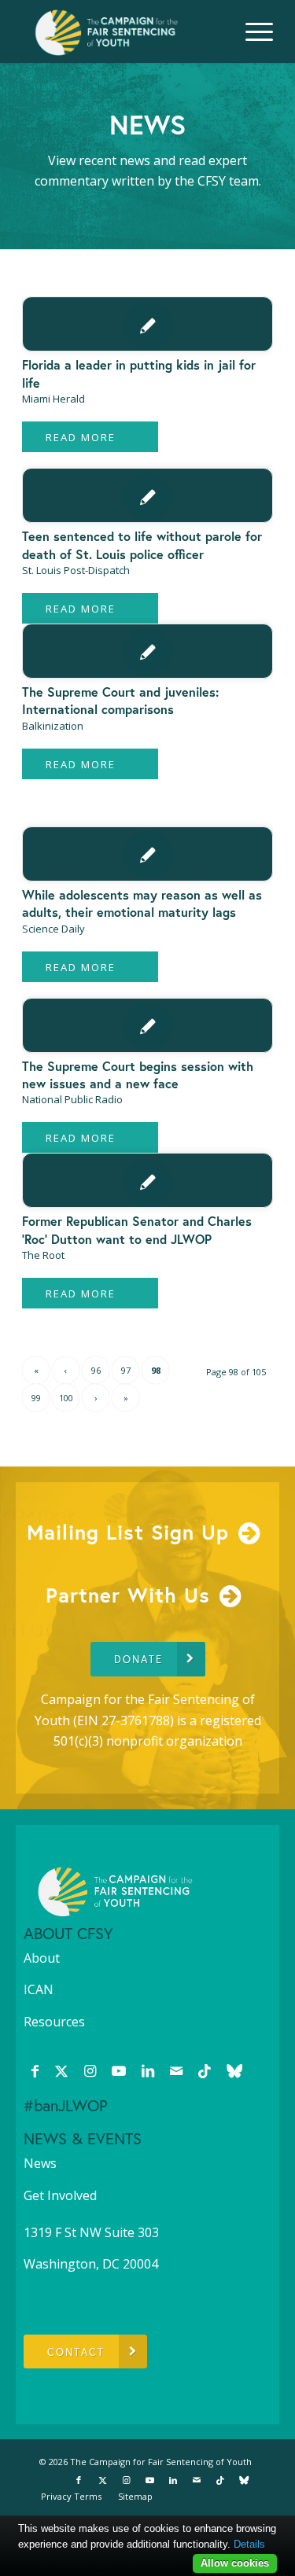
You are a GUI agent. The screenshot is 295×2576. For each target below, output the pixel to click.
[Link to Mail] (176, 2070)
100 (66, 1398)
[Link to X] (61, 2070)
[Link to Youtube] (119, 2070)
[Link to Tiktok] (205, 2070)
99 (36, 1398)
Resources (54, 2022)
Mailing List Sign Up (128, 1532)
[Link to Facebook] (35, 2070)
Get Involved (60, 2195)
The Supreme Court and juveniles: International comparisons (120, 700)
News (40, 2163)
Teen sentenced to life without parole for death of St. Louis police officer (142, 545)
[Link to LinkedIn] (148, 2070)
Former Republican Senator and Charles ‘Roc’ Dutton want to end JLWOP (137, 1229)
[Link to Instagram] (90, 2070)
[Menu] (251, 31)
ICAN (39, 1989)
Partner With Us (128, 1595)
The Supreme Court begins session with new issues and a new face (138, 1075)
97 (126, 1370)
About (42, 1958)
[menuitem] (251, 31)
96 (96, 1370)
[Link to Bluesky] (234, 2070)
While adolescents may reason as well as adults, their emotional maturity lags (142, 903)
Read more (81, 437)
